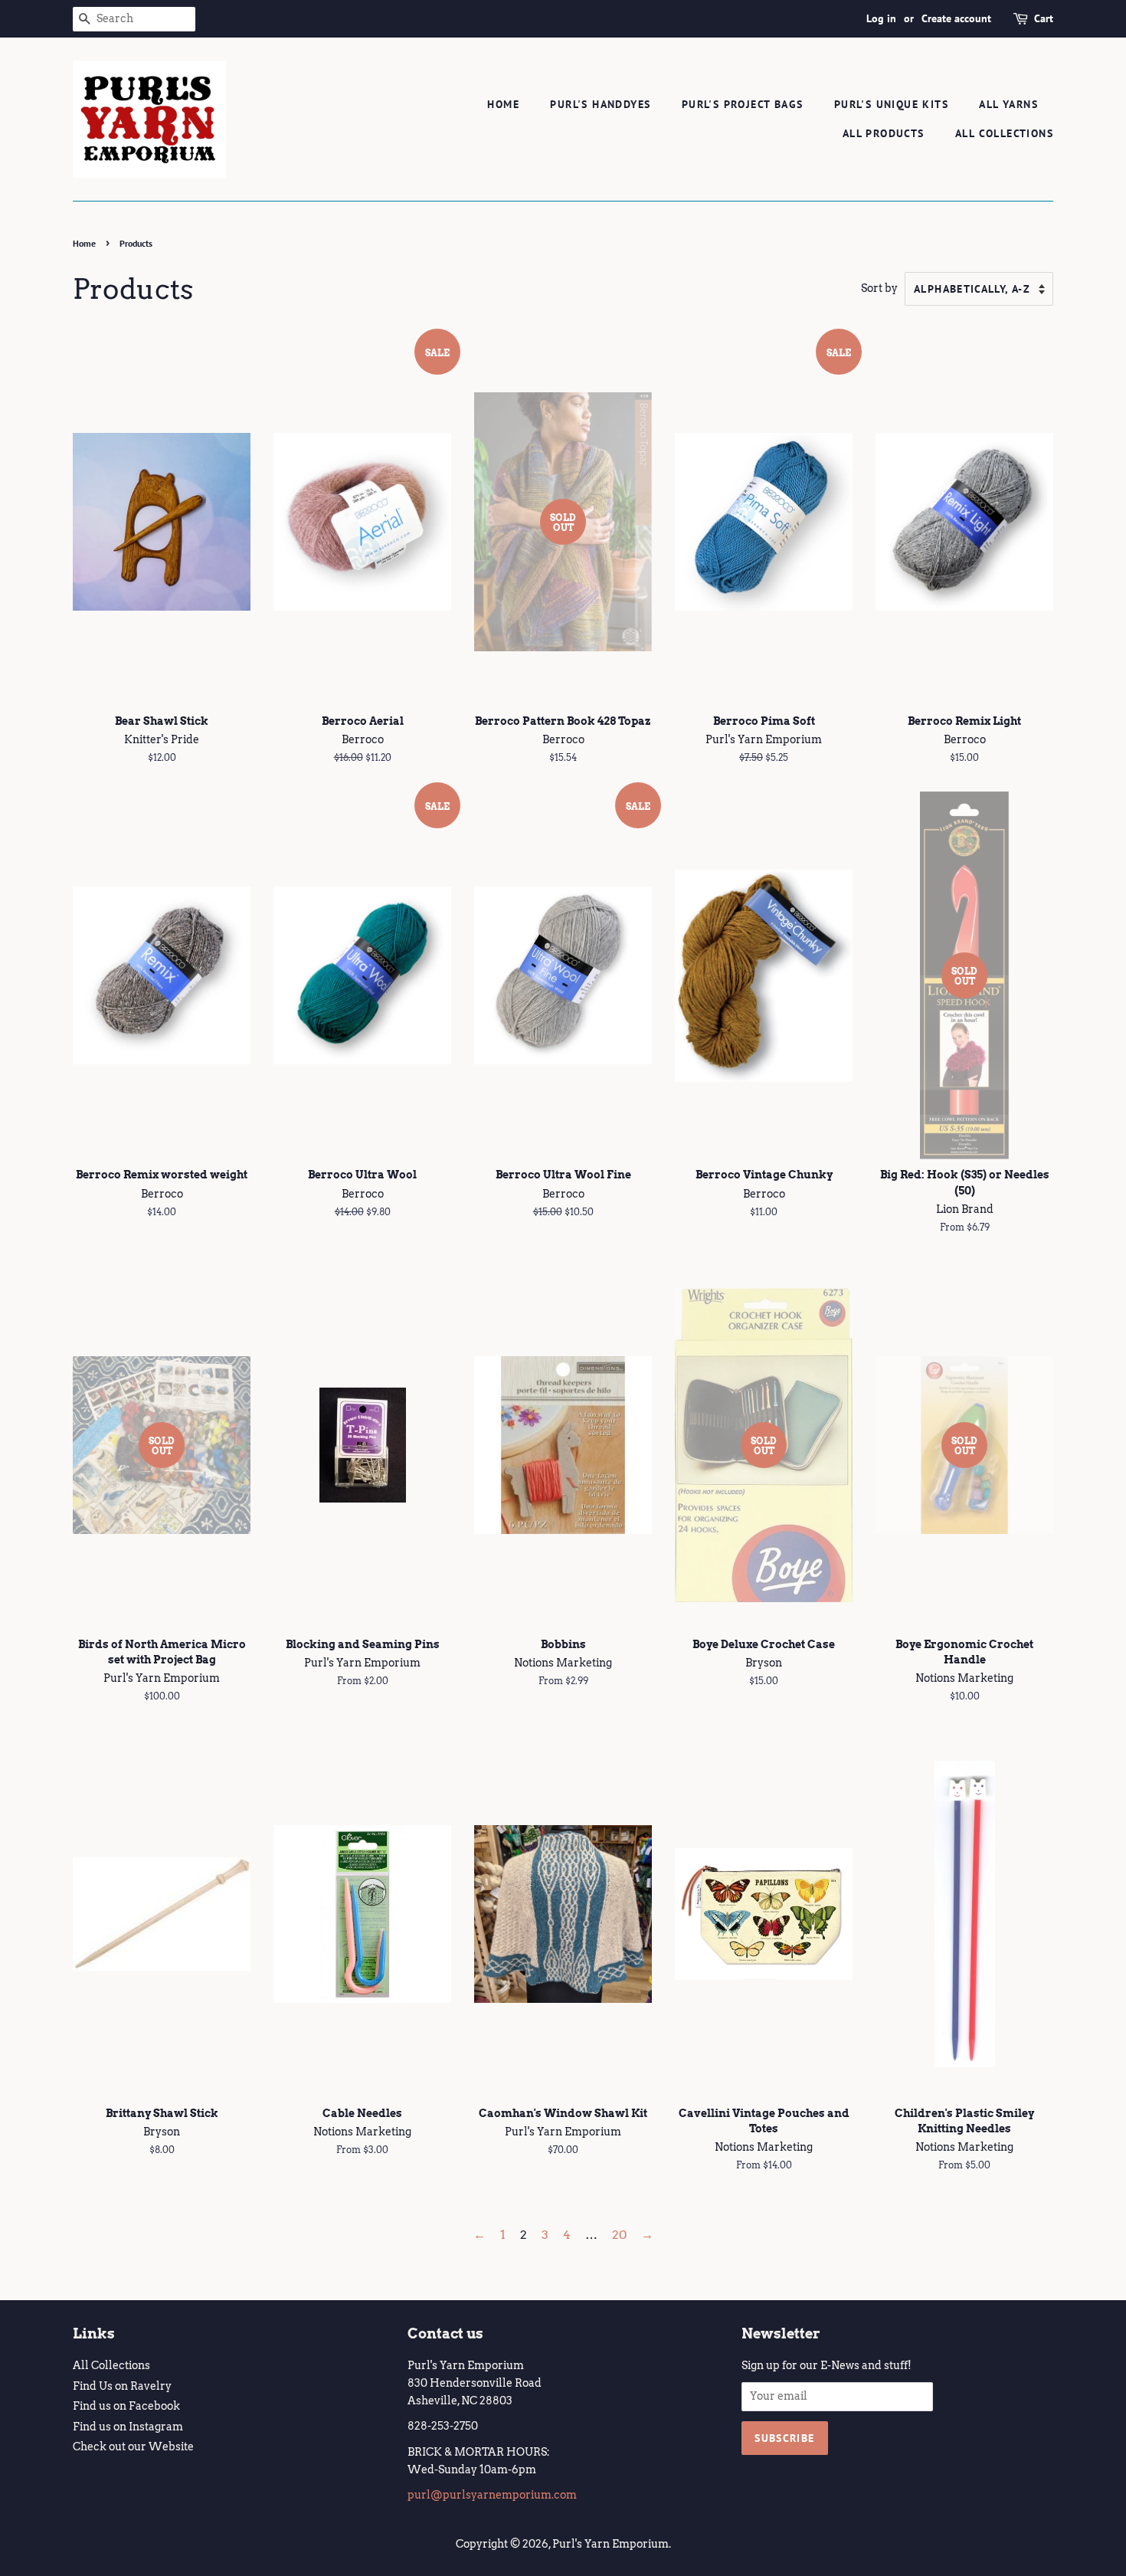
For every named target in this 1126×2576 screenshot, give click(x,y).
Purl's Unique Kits (891, 104)
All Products (884, 133)
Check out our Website (133, 2447)
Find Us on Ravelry (122, 2386)
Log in (881, 18)
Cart (1044, 18)
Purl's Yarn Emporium (610, 2544)
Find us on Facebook (126, 2406)
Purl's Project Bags (743, 104)
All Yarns (1008, 104)
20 (619, 2235)
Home (503, 104)
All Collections (1004, 133)
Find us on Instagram (128, 2427)
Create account (956, 18)
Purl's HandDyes (600, 104)
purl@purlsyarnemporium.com (492, 2495)
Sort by (879, 288)
